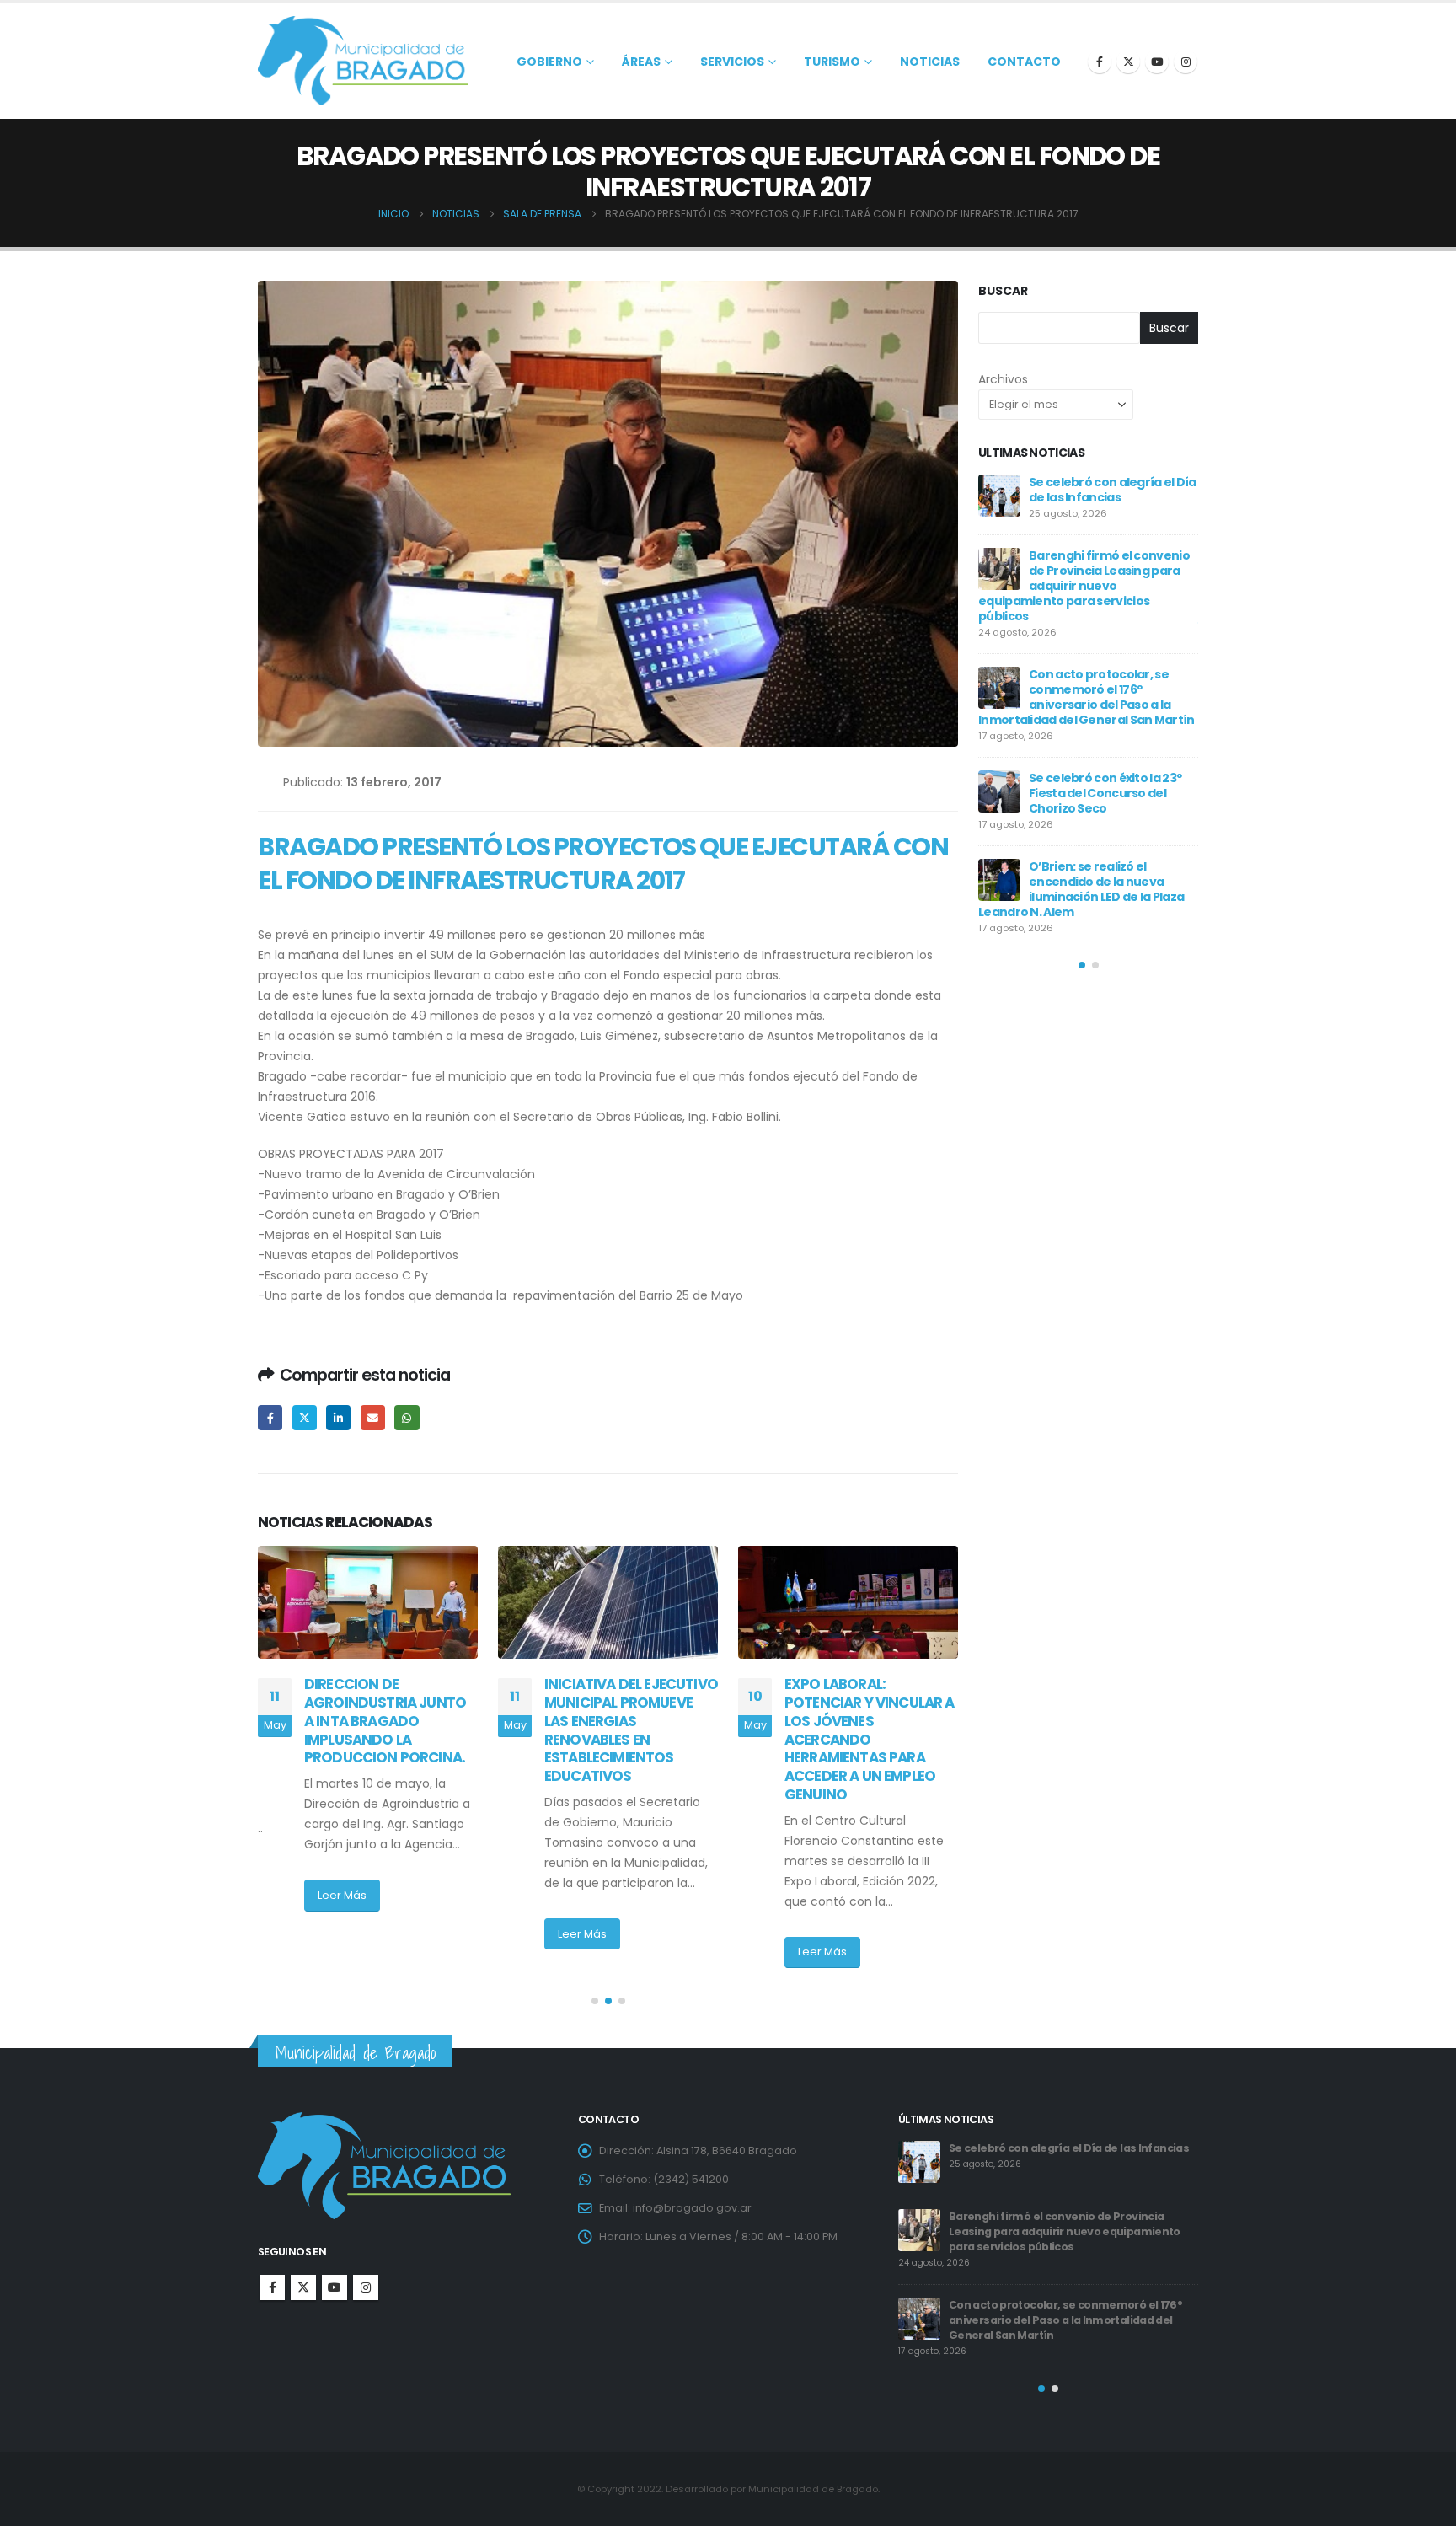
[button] (595, 2001)
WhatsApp (407, 1417)
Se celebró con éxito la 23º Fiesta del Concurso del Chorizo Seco (1046, 2156)
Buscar (1003, 291)
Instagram (366, 2287)
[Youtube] (1157, 62)
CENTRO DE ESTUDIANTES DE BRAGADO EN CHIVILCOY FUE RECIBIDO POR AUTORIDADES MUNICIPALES (869, 1721)
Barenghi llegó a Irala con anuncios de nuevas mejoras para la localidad (1104, 497)
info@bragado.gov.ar (692, 2208)
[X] (1128, 62)
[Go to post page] (368, 1602)
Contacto (1024, 62)
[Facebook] (1100, 62)
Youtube (335, 2287)
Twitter (305, 1417)
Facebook (270, 1417)
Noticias (930, 62)
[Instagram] (1186, 62)
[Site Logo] (363, 61)
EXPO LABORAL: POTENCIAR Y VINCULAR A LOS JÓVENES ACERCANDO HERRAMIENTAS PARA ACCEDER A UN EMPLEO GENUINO (629, 1739)
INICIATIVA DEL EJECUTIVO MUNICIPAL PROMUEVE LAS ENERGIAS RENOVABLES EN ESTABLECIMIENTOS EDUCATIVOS (391, 1730)
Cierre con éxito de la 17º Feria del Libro (1100, 770)
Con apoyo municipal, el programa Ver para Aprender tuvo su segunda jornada (1083, 593)
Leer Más (342, 1934)
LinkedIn (338, 1417)
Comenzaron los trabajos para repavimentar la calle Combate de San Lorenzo (1108, 851)
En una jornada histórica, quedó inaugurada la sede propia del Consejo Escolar (1107, 689)
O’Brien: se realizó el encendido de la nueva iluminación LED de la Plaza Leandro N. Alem (1066, 2229)
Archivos (1003, 379)
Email (373, 1417)
